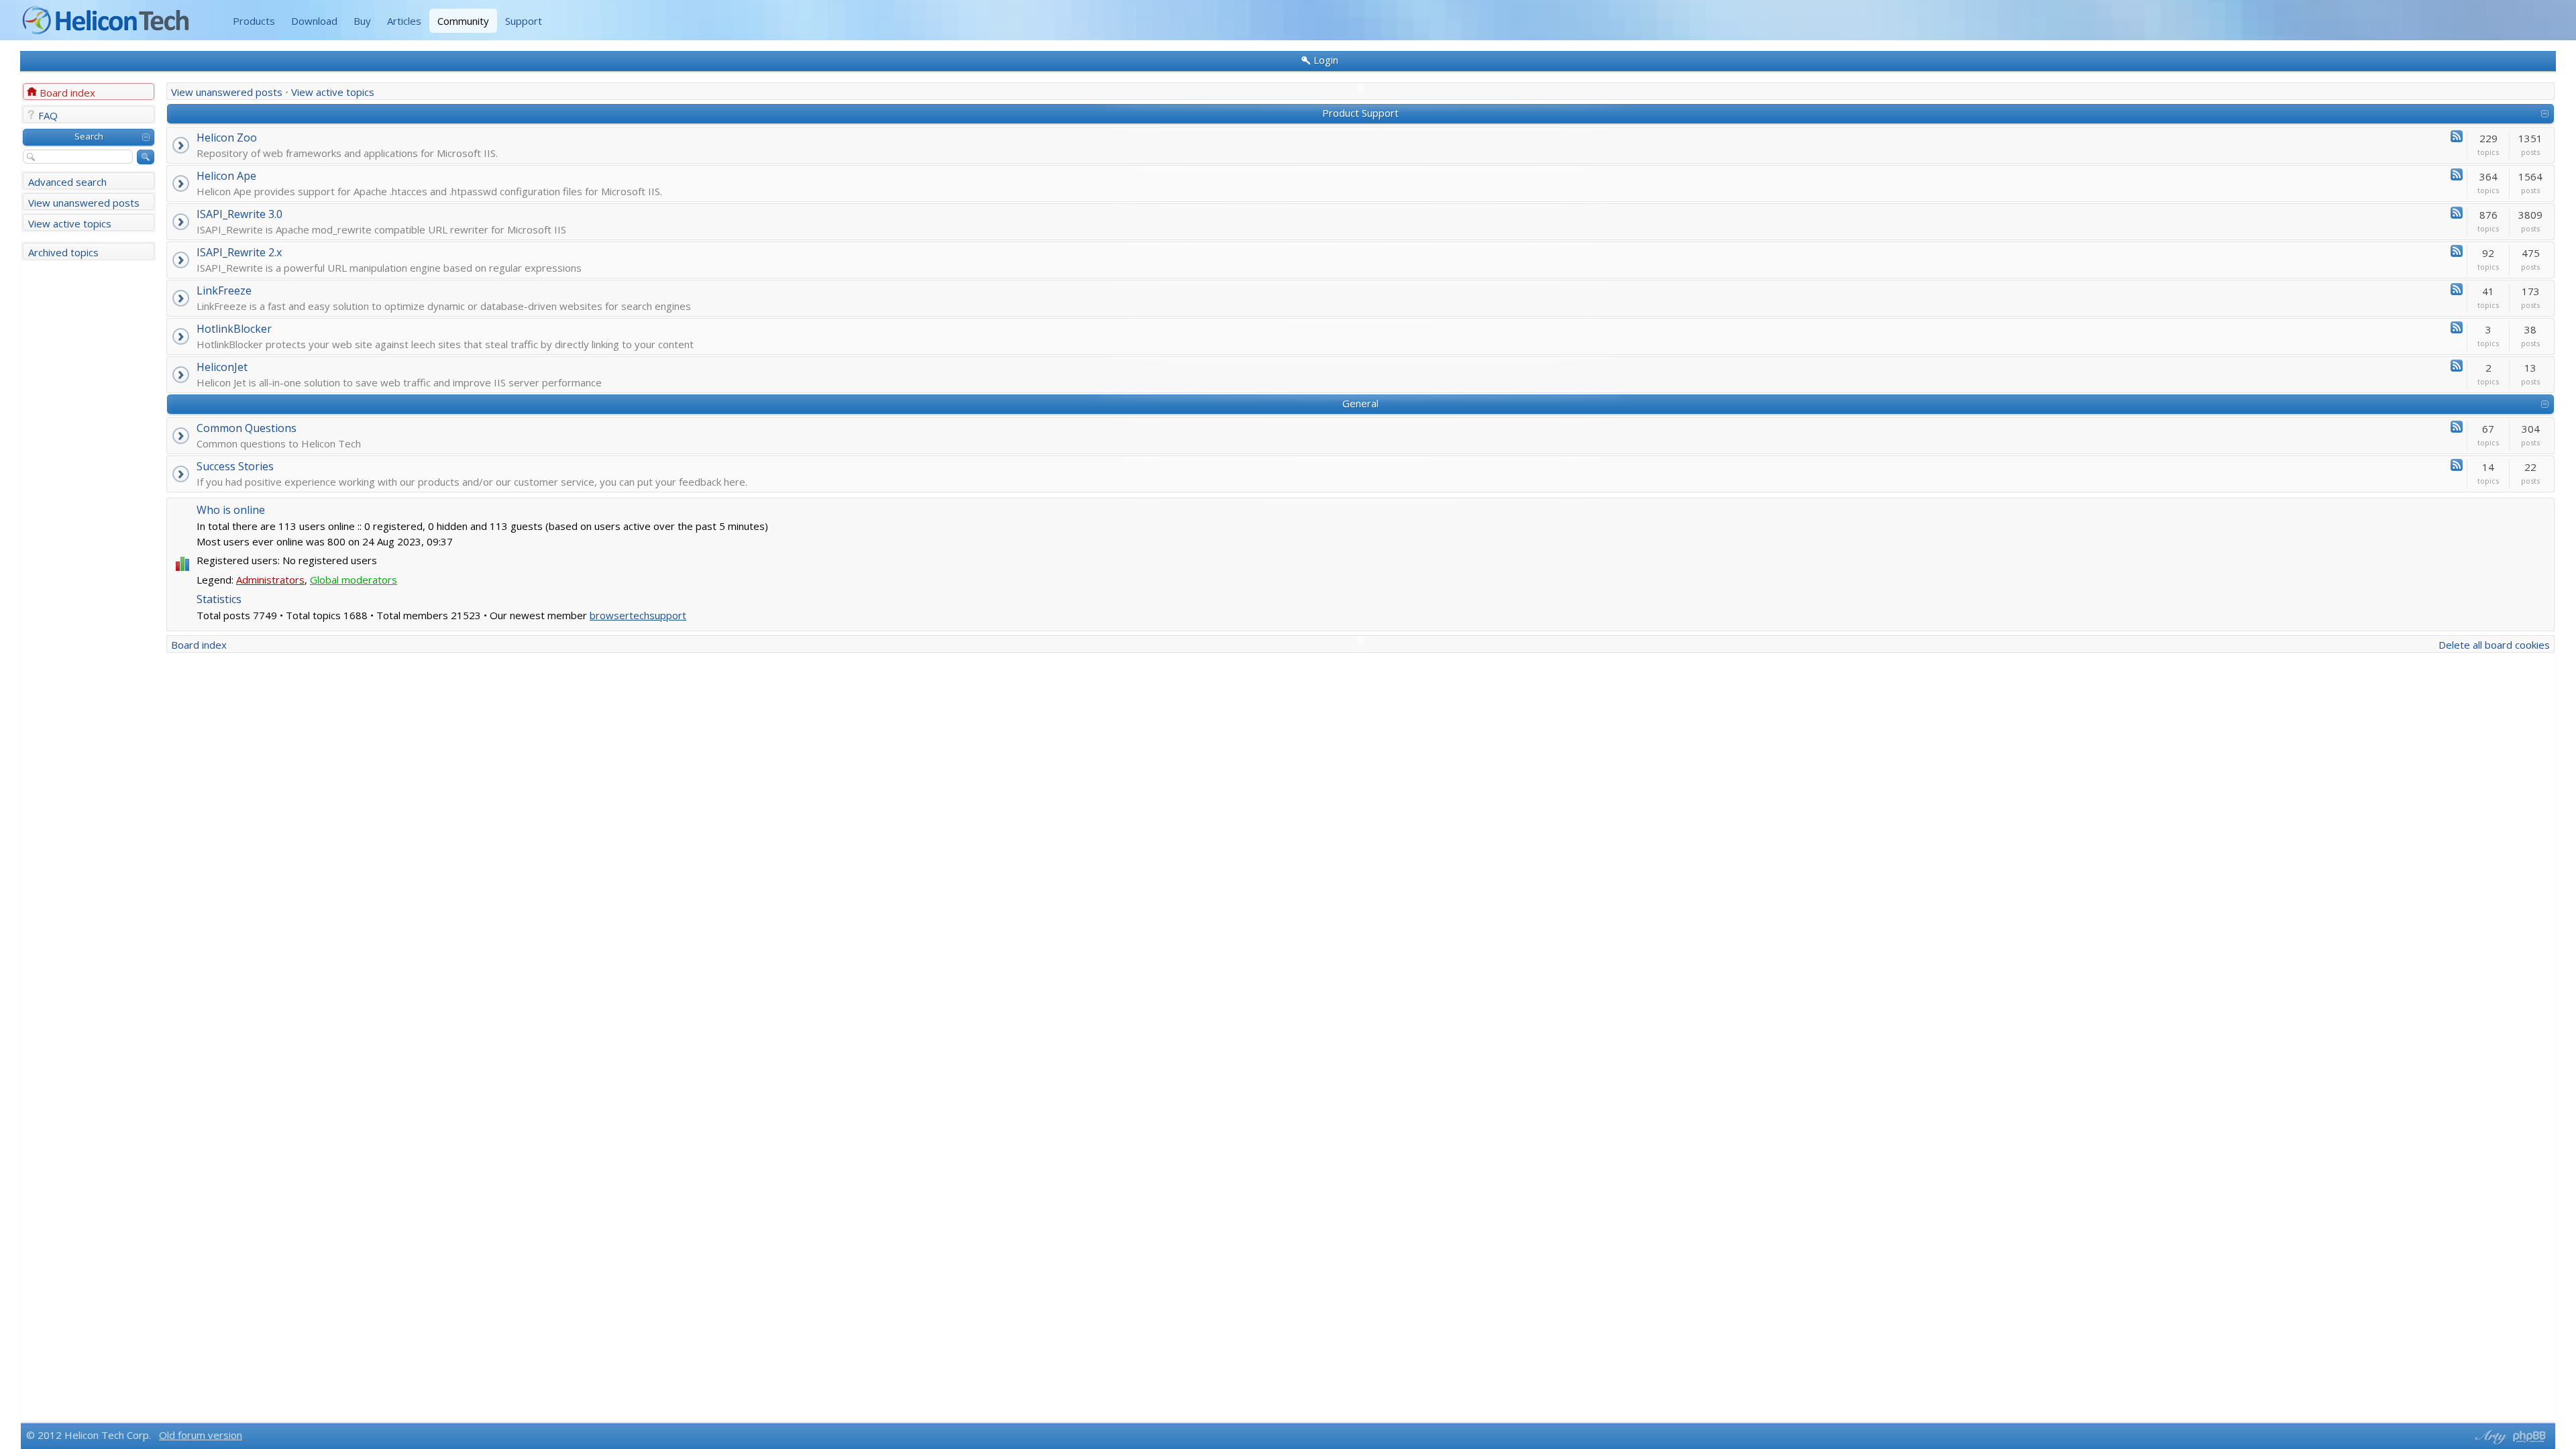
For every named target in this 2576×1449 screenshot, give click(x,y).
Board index (67, 93)
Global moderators (354, 580)
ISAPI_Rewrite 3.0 (239, 214)
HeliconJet (222, 367)
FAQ (48, 115)
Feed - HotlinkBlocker (2457, 327)
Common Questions (247, 428)
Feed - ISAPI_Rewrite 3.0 (2457, 213)
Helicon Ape (226, 176)
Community (463, 21)
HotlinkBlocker (234, 329)
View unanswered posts (84, 203)
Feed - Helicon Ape (2457, 174)
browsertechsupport (638, 615)
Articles (404, 21)
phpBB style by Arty (2489, 1437)
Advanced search (67, 182)
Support (524, 21)
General (1360, 403)
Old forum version (201, 1435)
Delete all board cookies (2494, 645)
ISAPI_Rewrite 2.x (239, 252)
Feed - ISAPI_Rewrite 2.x (2457, 251)
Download (314, 21)
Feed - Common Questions (2457, 427)
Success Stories (235, 466)
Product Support (1360, 113)
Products (254, 21)
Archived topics (63, 252)
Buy (362, 21)
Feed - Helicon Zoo (2457, 136)
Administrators (270, 580)
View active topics (70, 223)
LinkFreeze (224, 290)
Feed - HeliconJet (2457, 366)
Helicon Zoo (227, 138)
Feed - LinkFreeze (2457, 289)
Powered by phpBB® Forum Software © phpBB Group (2530, 1437)
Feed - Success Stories (2457, 465)
